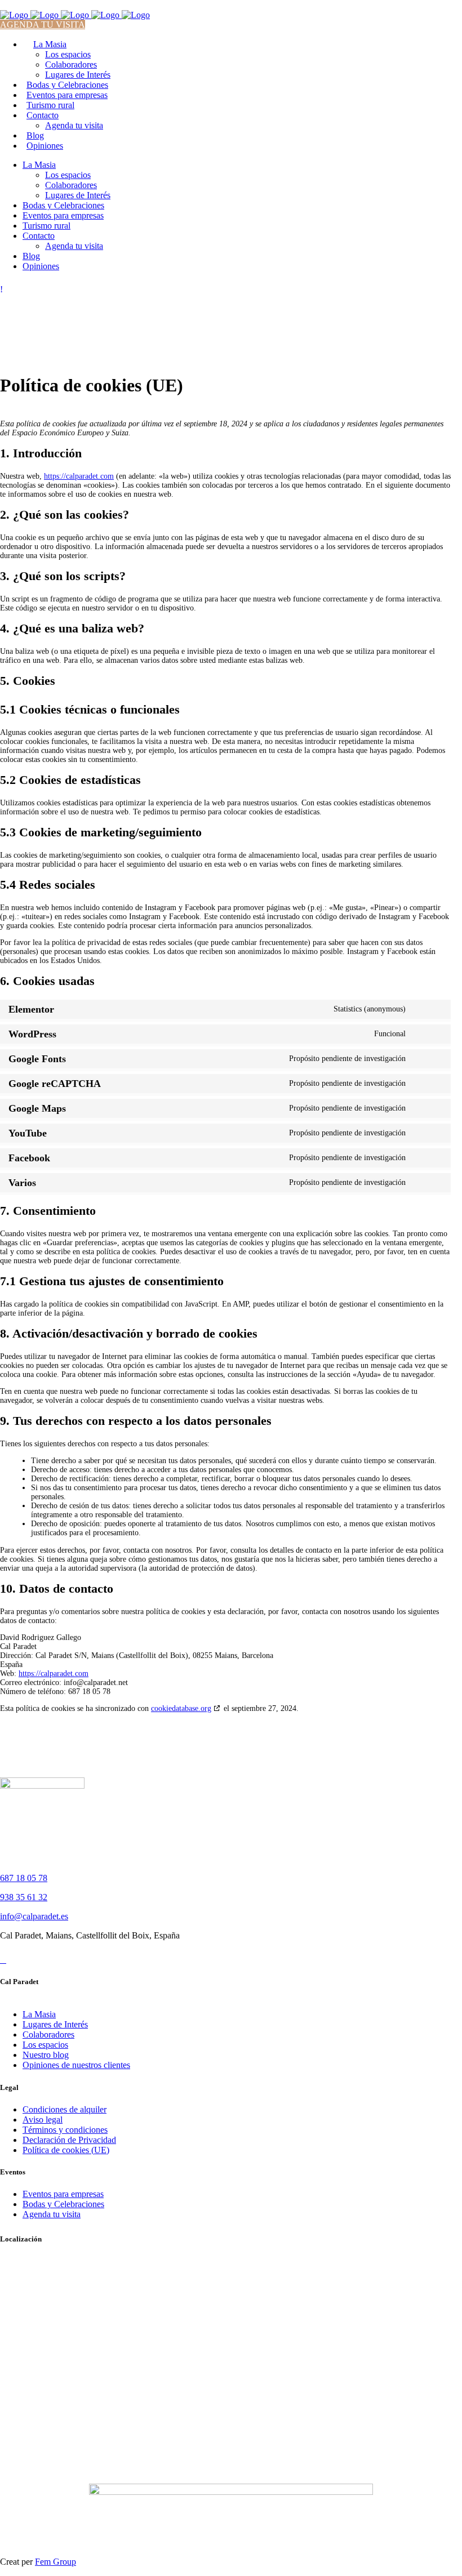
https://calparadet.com (79, 476)
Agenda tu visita (52, 2214)
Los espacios (45, 2045)
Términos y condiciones (65, 2130)
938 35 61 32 (24, 1897)
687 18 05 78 (24, 1878)
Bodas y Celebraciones (63, 2204)
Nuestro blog (46, 2055)
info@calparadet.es (34, 1916)
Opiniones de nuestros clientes (76, 2065)
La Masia (39, 2014)
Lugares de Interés (55, 2024)
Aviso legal (43, 2120)
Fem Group (55, 2562)
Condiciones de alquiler (65, 2109)
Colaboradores (48, 2034)
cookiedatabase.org (181, 1708)
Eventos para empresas (63, 2194)
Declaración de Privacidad (69, 2140)
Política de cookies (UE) (66, 2150)
